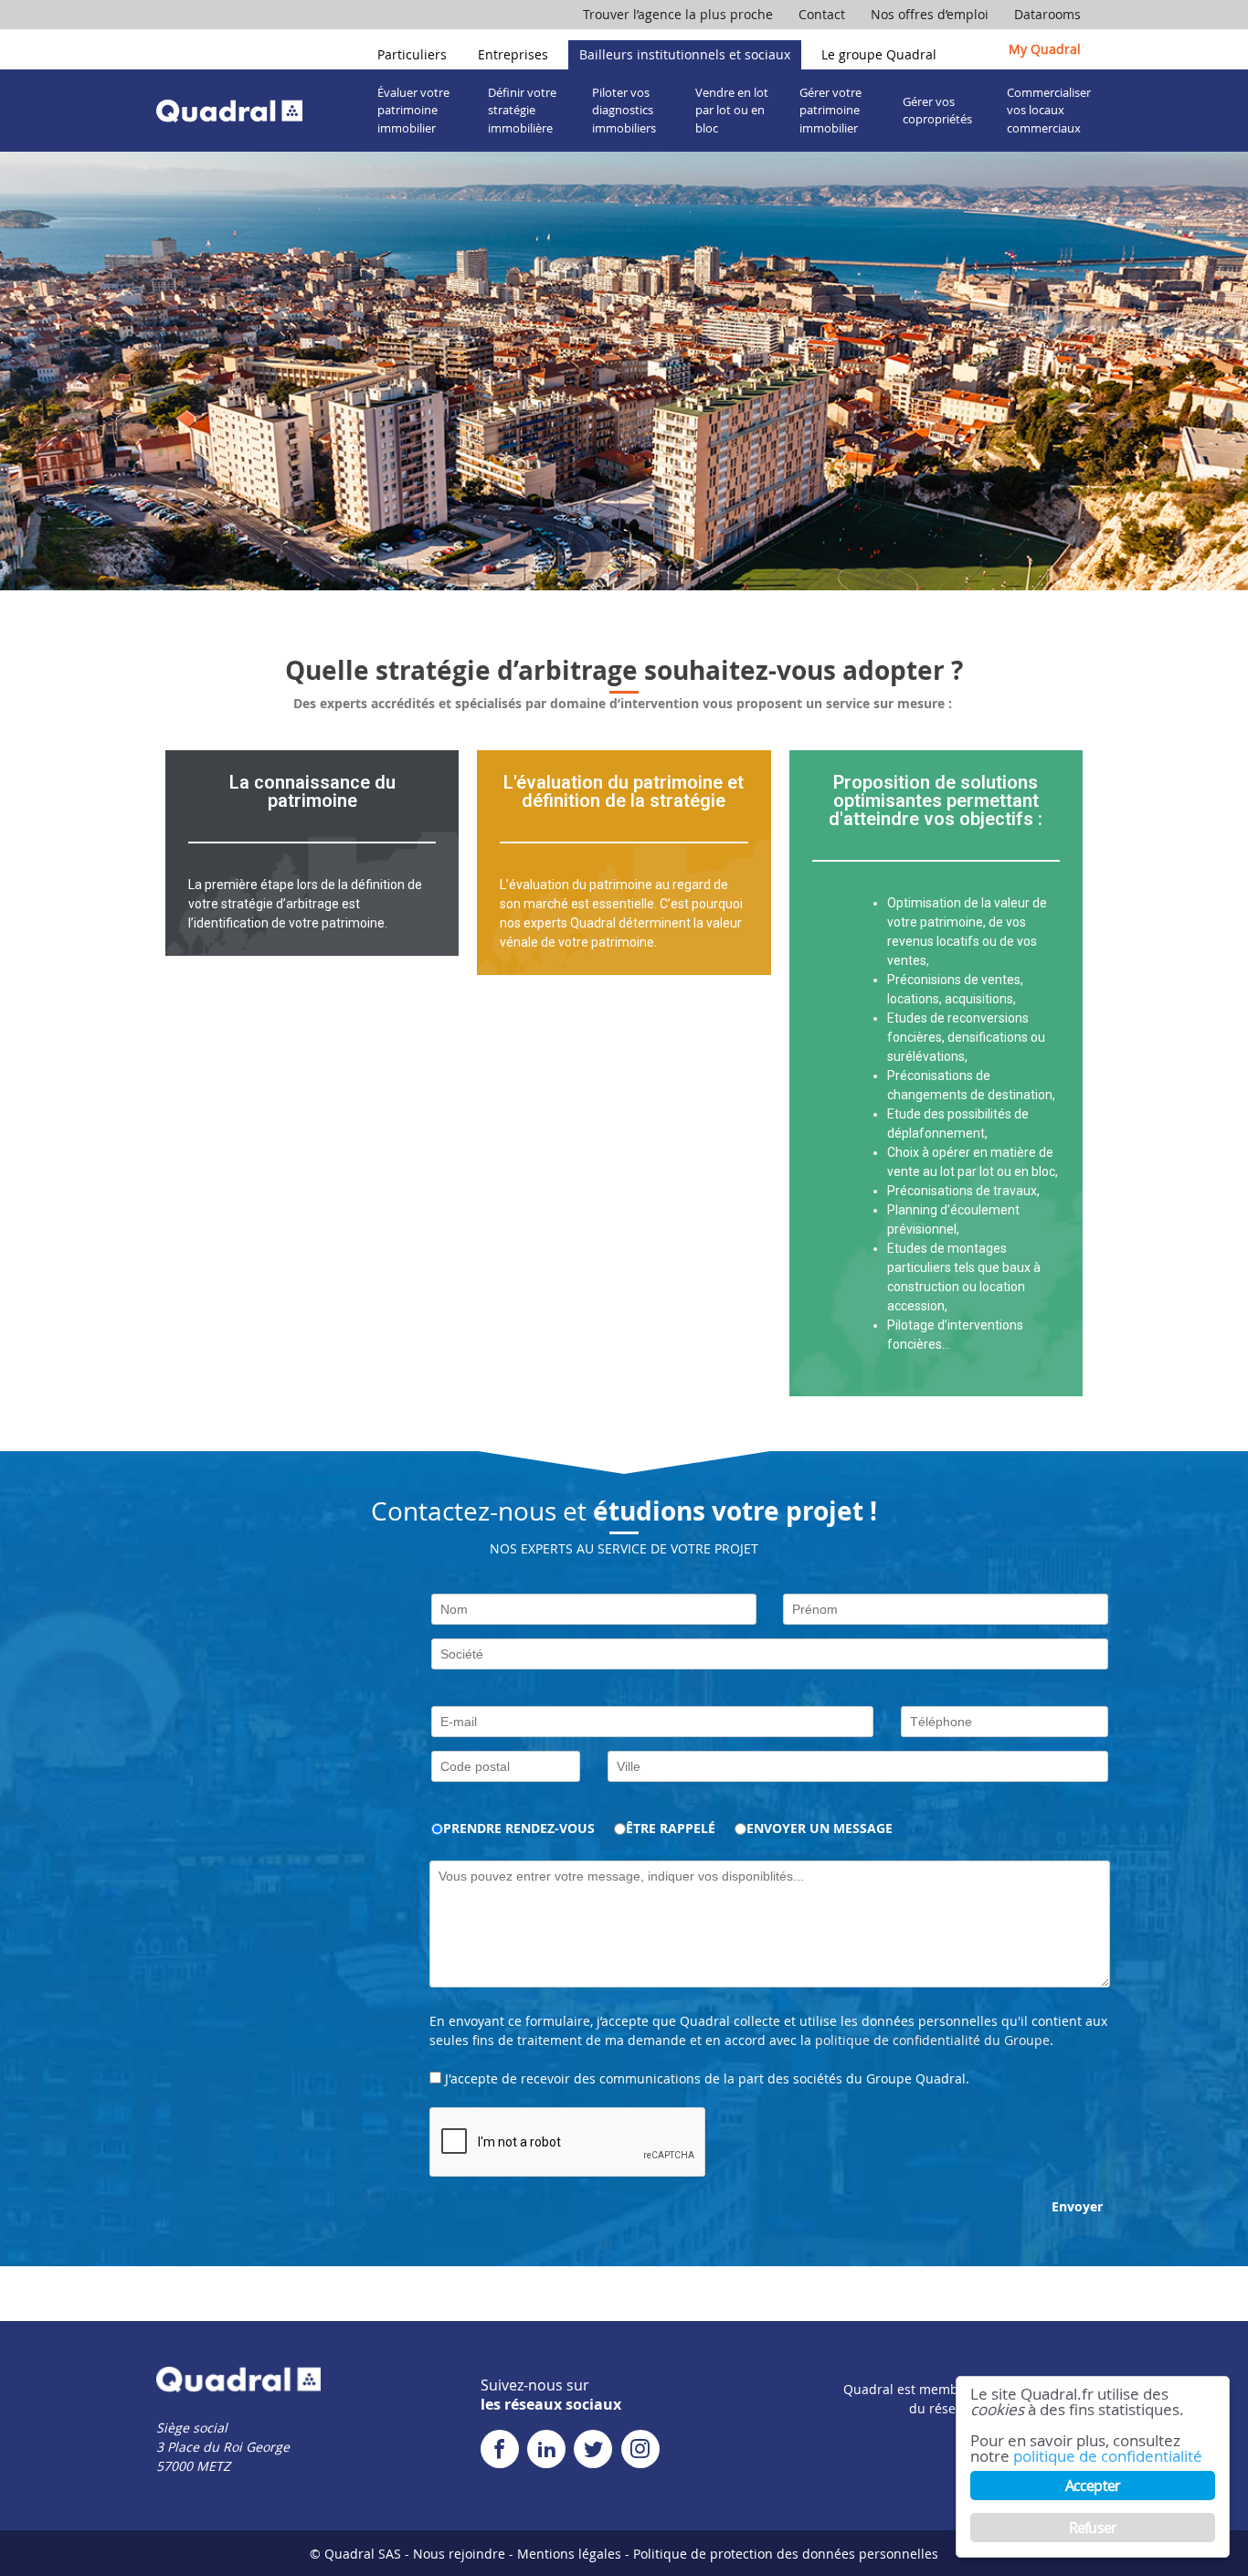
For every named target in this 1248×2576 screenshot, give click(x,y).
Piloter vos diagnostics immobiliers (624, 110)
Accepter (1093, 2486)
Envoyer (1077, 2206)
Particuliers (412, 54)
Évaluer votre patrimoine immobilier (413, 110)
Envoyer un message (820, 1828)
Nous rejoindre (459, 2554)
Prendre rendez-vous (519, 1828)
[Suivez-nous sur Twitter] (595, 2452)
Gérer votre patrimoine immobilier (830, 110)
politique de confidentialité (1108, 2456)
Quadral (229, 110)
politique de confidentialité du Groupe (932, 2040)
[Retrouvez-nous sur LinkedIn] (549, 2452)
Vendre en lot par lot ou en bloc (732, 110)
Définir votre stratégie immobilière (522, 110)
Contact (822, 14)
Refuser (1093, 2528)
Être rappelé (671, 1828)
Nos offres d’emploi (930, 14)
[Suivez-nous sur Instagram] (643, 2452)
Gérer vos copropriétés (937, 111)
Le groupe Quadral (879, 54)
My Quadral (1045, 49)
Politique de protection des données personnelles (786, 2554)
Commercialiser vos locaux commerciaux (1049, 110)
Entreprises (513, 54)
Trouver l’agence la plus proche (678, 14)
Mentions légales (569, 2554)
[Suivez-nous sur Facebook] (502, 2452)
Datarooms (1047, 14)
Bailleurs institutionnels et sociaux (685, 54)
